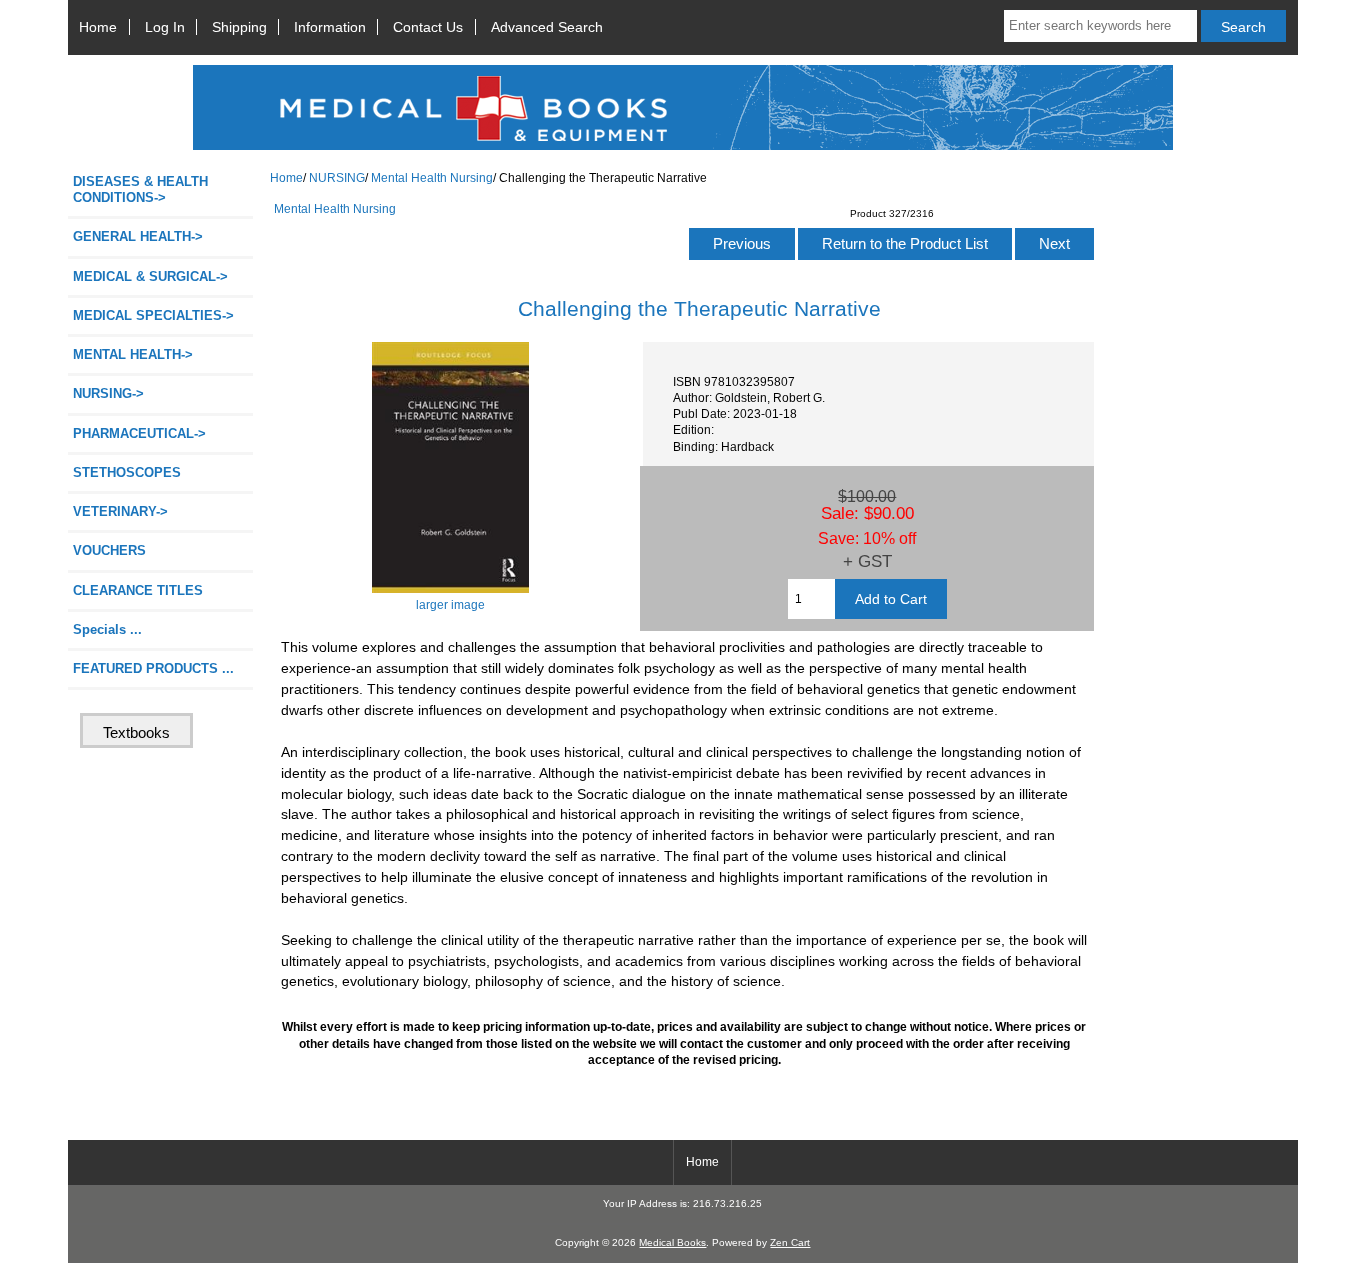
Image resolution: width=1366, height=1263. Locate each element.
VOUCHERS (109, 550)
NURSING (337, 177)
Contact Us (428, 27)
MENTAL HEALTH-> (133, 354)
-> (108, 393)
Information (330, 27)
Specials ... (107, 629)
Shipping (239, 27)
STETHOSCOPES (127, 472)
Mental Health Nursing (432, 177)
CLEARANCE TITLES (138, 590)
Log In (165, 27)
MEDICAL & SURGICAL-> (150, 276)
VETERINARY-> (120, 511)
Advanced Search (547, 27)
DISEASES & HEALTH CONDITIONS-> (140, 189)
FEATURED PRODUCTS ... (153, 668)
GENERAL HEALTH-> (138, 236)
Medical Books (672, 1242)
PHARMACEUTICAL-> (139, 433)
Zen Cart (790, 1242)
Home (98, 27)
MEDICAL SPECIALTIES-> (153, 315)
